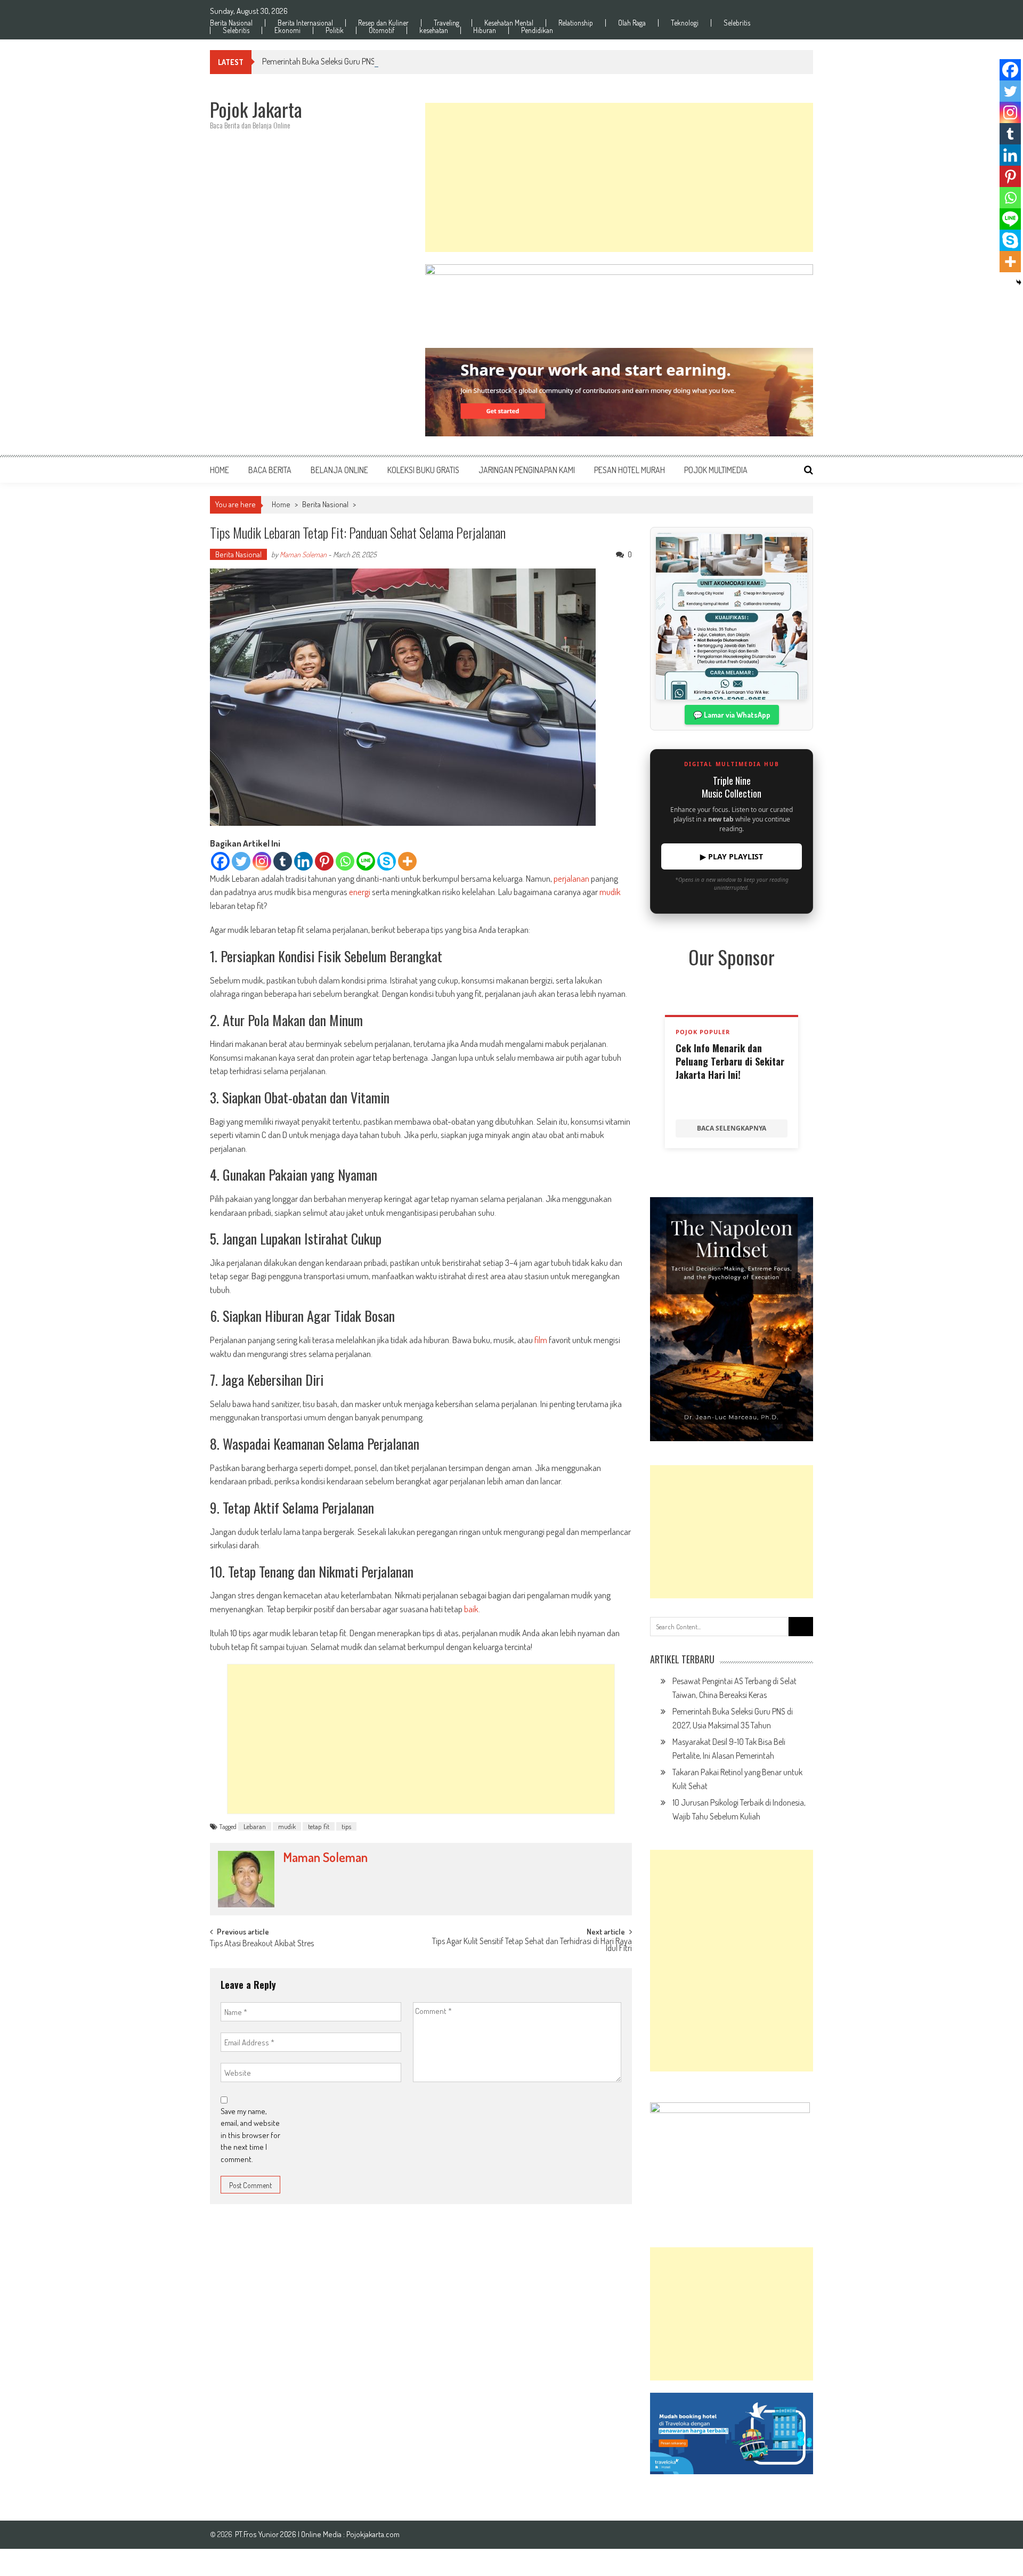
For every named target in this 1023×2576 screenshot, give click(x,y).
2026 (289, 2534)
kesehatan (434, 30)
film (541, 1340)
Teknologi (685, 23)
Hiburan (485, 30)
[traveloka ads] (732, 2433)
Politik (335, 30)
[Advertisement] (619, 177)
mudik (610, 892)
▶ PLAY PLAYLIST (732, 856)
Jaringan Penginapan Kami (527, 470)
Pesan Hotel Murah (630, 470)
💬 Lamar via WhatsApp (732, 715)
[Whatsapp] (345, 861)
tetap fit (319, 1826)
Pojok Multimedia (716, 470)
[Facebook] (220, 861)
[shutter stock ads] (619, 392)
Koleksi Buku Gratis (423, 470)
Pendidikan (537, 30)
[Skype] (387, 861)
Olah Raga (632, 23)
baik (471, 1609)
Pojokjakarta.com (373, 2534)
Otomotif (381, 30)
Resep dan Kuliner (383, 23)
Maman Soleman (303, 554)
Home (220, 470)
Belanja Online (339, 470)
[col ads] (732, 1319)
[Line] (366, 861)
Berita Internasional (305, 23)
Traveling (446, 23)
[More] (407, 861)
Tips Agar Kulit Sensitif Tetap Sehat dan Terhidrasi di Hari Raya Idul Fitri (532, 1945)
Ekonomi (287, 30)
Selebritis (737, 23)
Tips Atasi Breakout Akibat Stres (262, 1944)
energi (360, 892)
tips (346, 1826)
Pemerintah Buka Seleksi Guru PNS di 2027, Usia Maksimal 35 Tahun (372, 61)
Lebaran (255, 1826)
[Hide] (1019, 282)
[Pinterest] (324, 861)
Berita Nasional (231, 23)
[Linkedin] (303, 861)
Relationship (576, 23)
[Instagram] (262, 861)
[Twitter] (241, 861)
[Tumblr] (283, 861)
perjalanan (571, 878)
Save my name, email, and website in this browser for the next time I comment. (250, 2135)
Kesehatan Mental (509, 23)
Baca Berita (270, 470)
